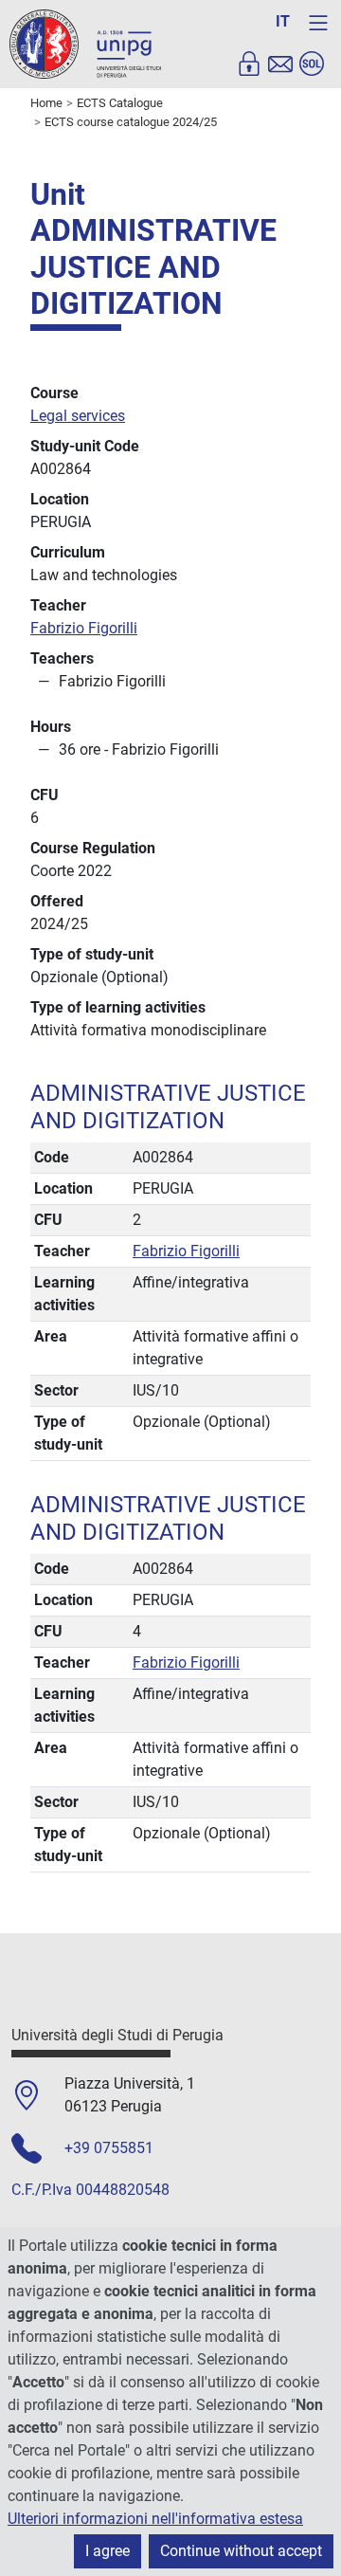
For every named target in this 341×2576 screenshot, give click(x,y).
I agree (108, 2551)
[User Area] (249, 64)
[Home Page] (85, 43)
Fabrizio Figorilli (84, 628)
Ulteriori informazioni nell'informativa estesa (155, 2519)
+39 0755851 (109, 2148)
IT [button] (283, 21)
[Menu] (318, 23)
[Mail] (280, 64)
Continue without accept (241, 2551)
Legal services (78, 416)
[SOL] (312, 64)
